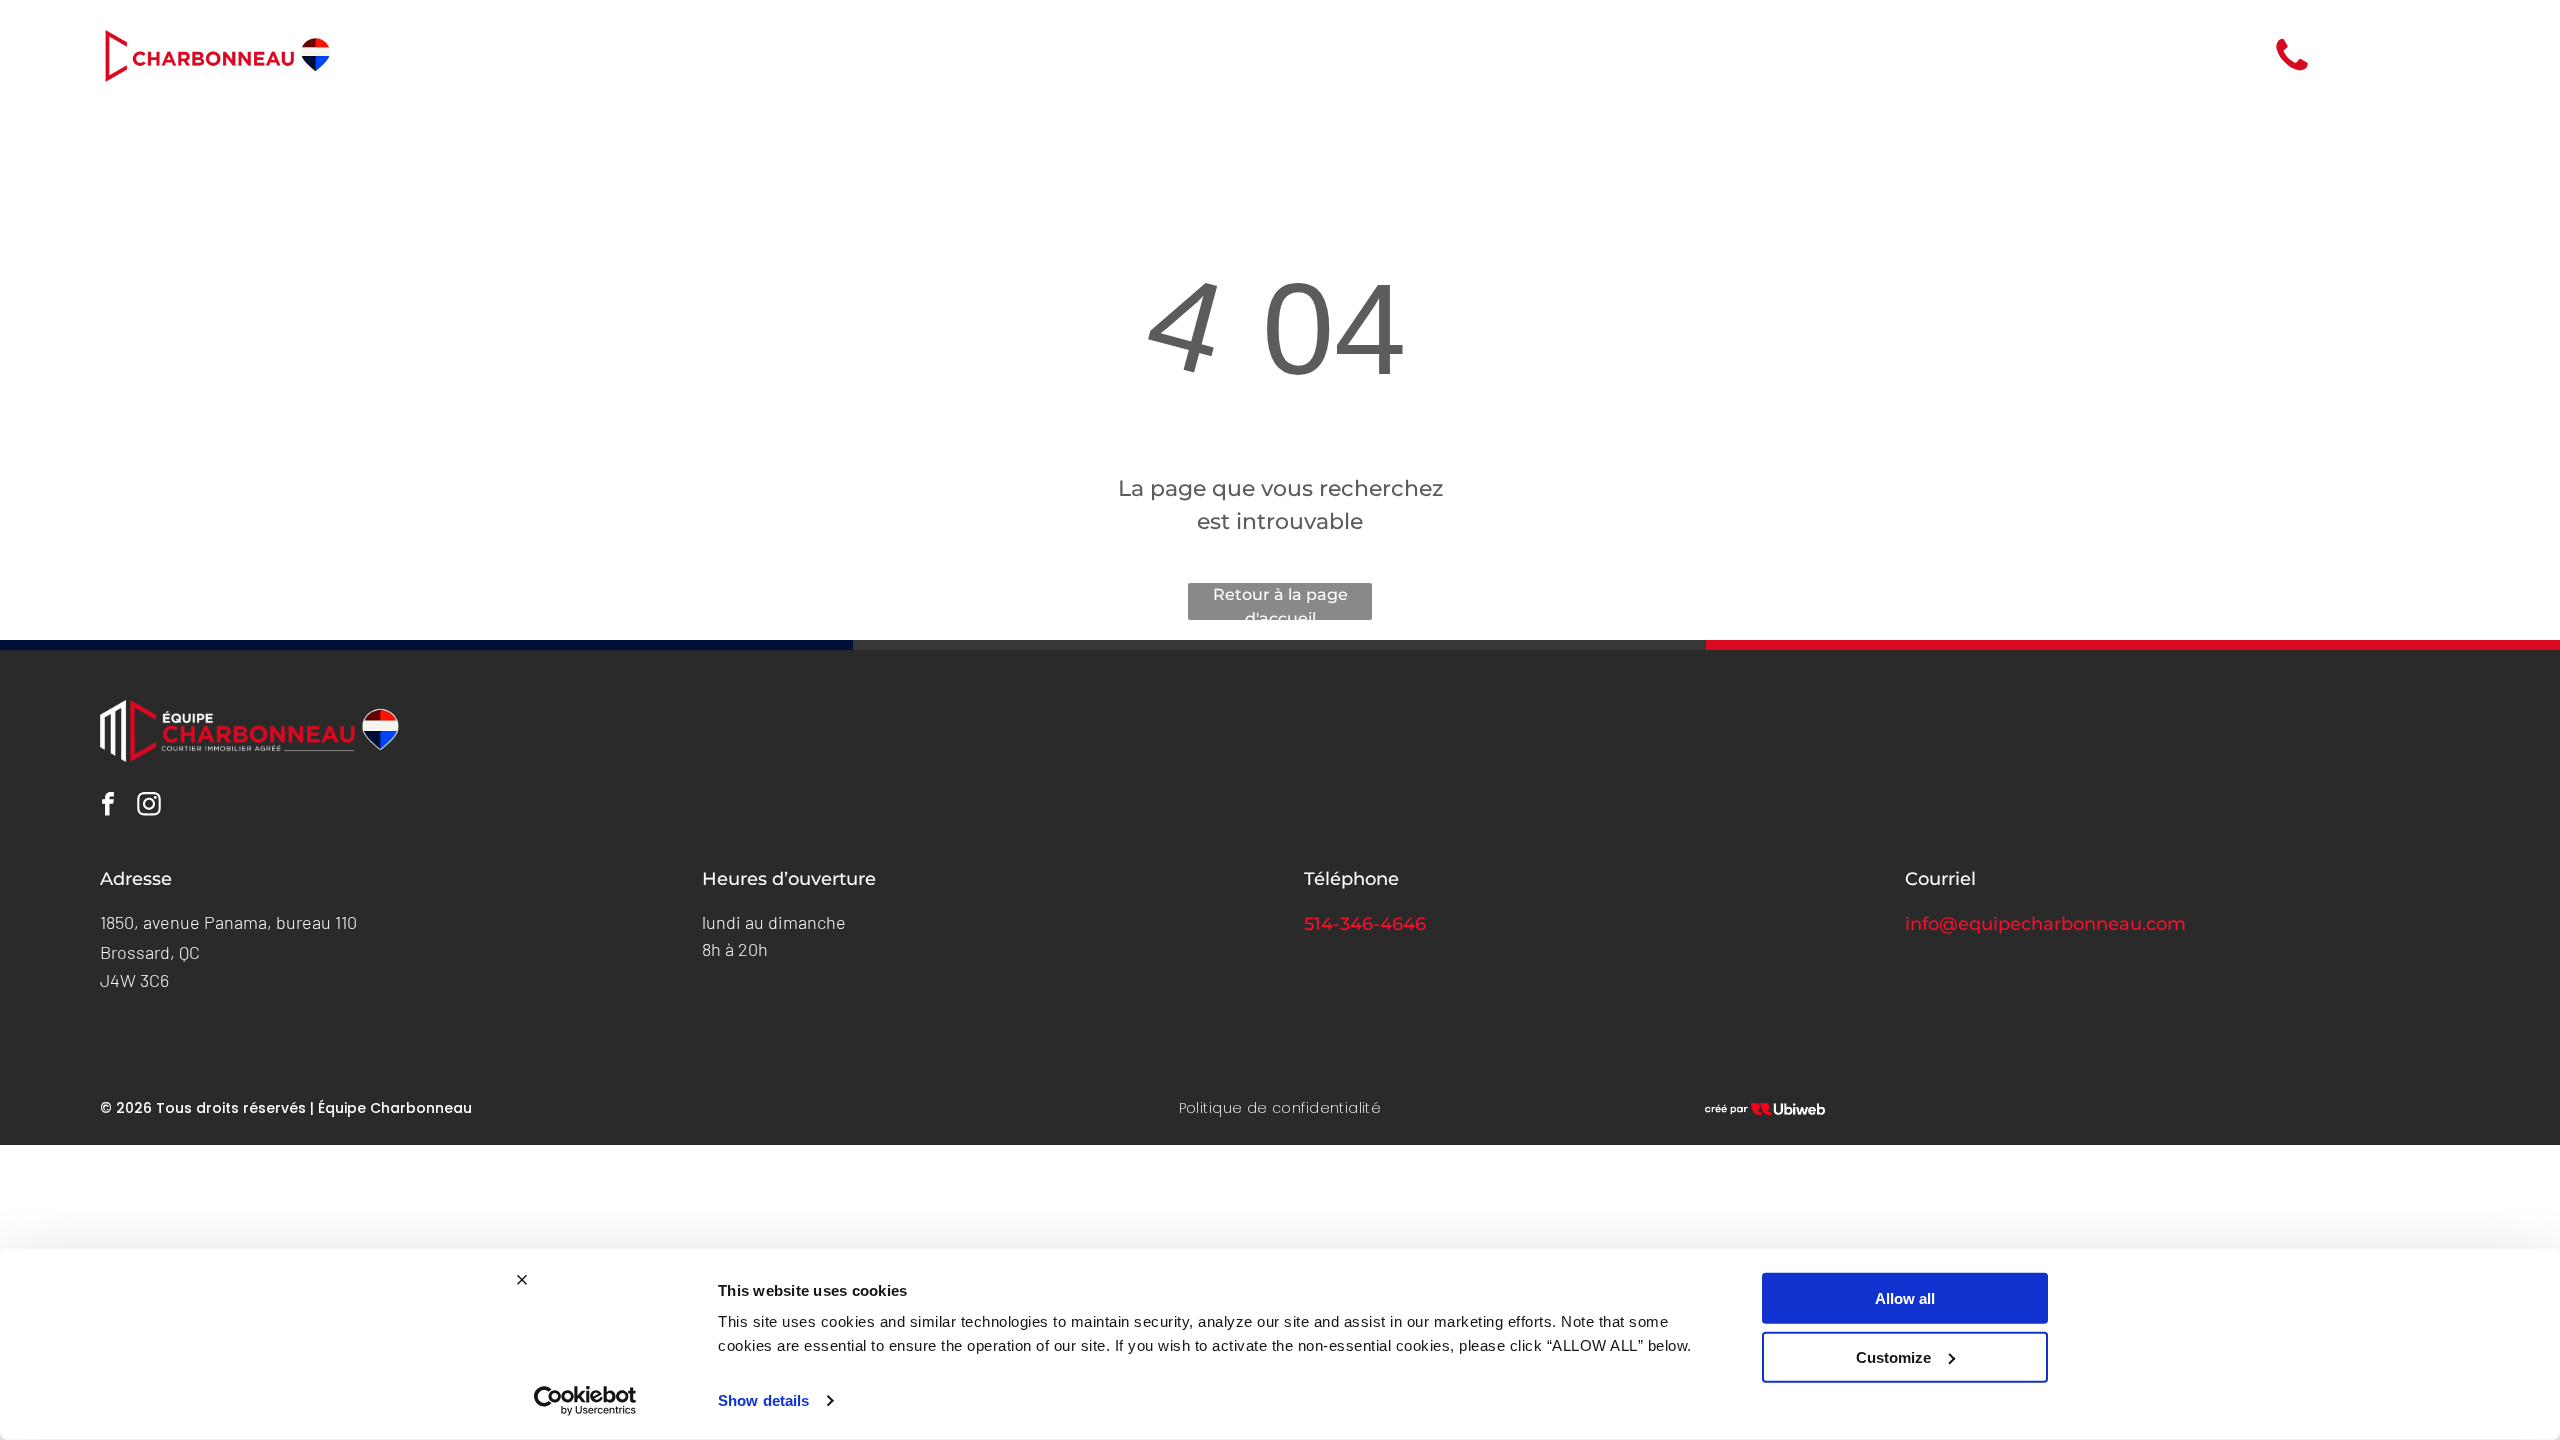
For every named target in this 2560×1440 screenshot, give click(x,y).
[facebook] (108, 806)
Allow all (1905, 1298)
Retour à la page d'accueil (1280, 602)
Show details (763, 1400)
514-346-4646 (1365, 924)
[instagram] (149, 806)
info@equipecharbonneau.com (2045, 924)
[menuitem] (1146, 56)
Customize (1893, 1356)
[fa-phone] (2292, 70)
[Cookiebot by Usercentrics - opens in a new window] (585, 1401)
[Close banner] (522, 1280)
